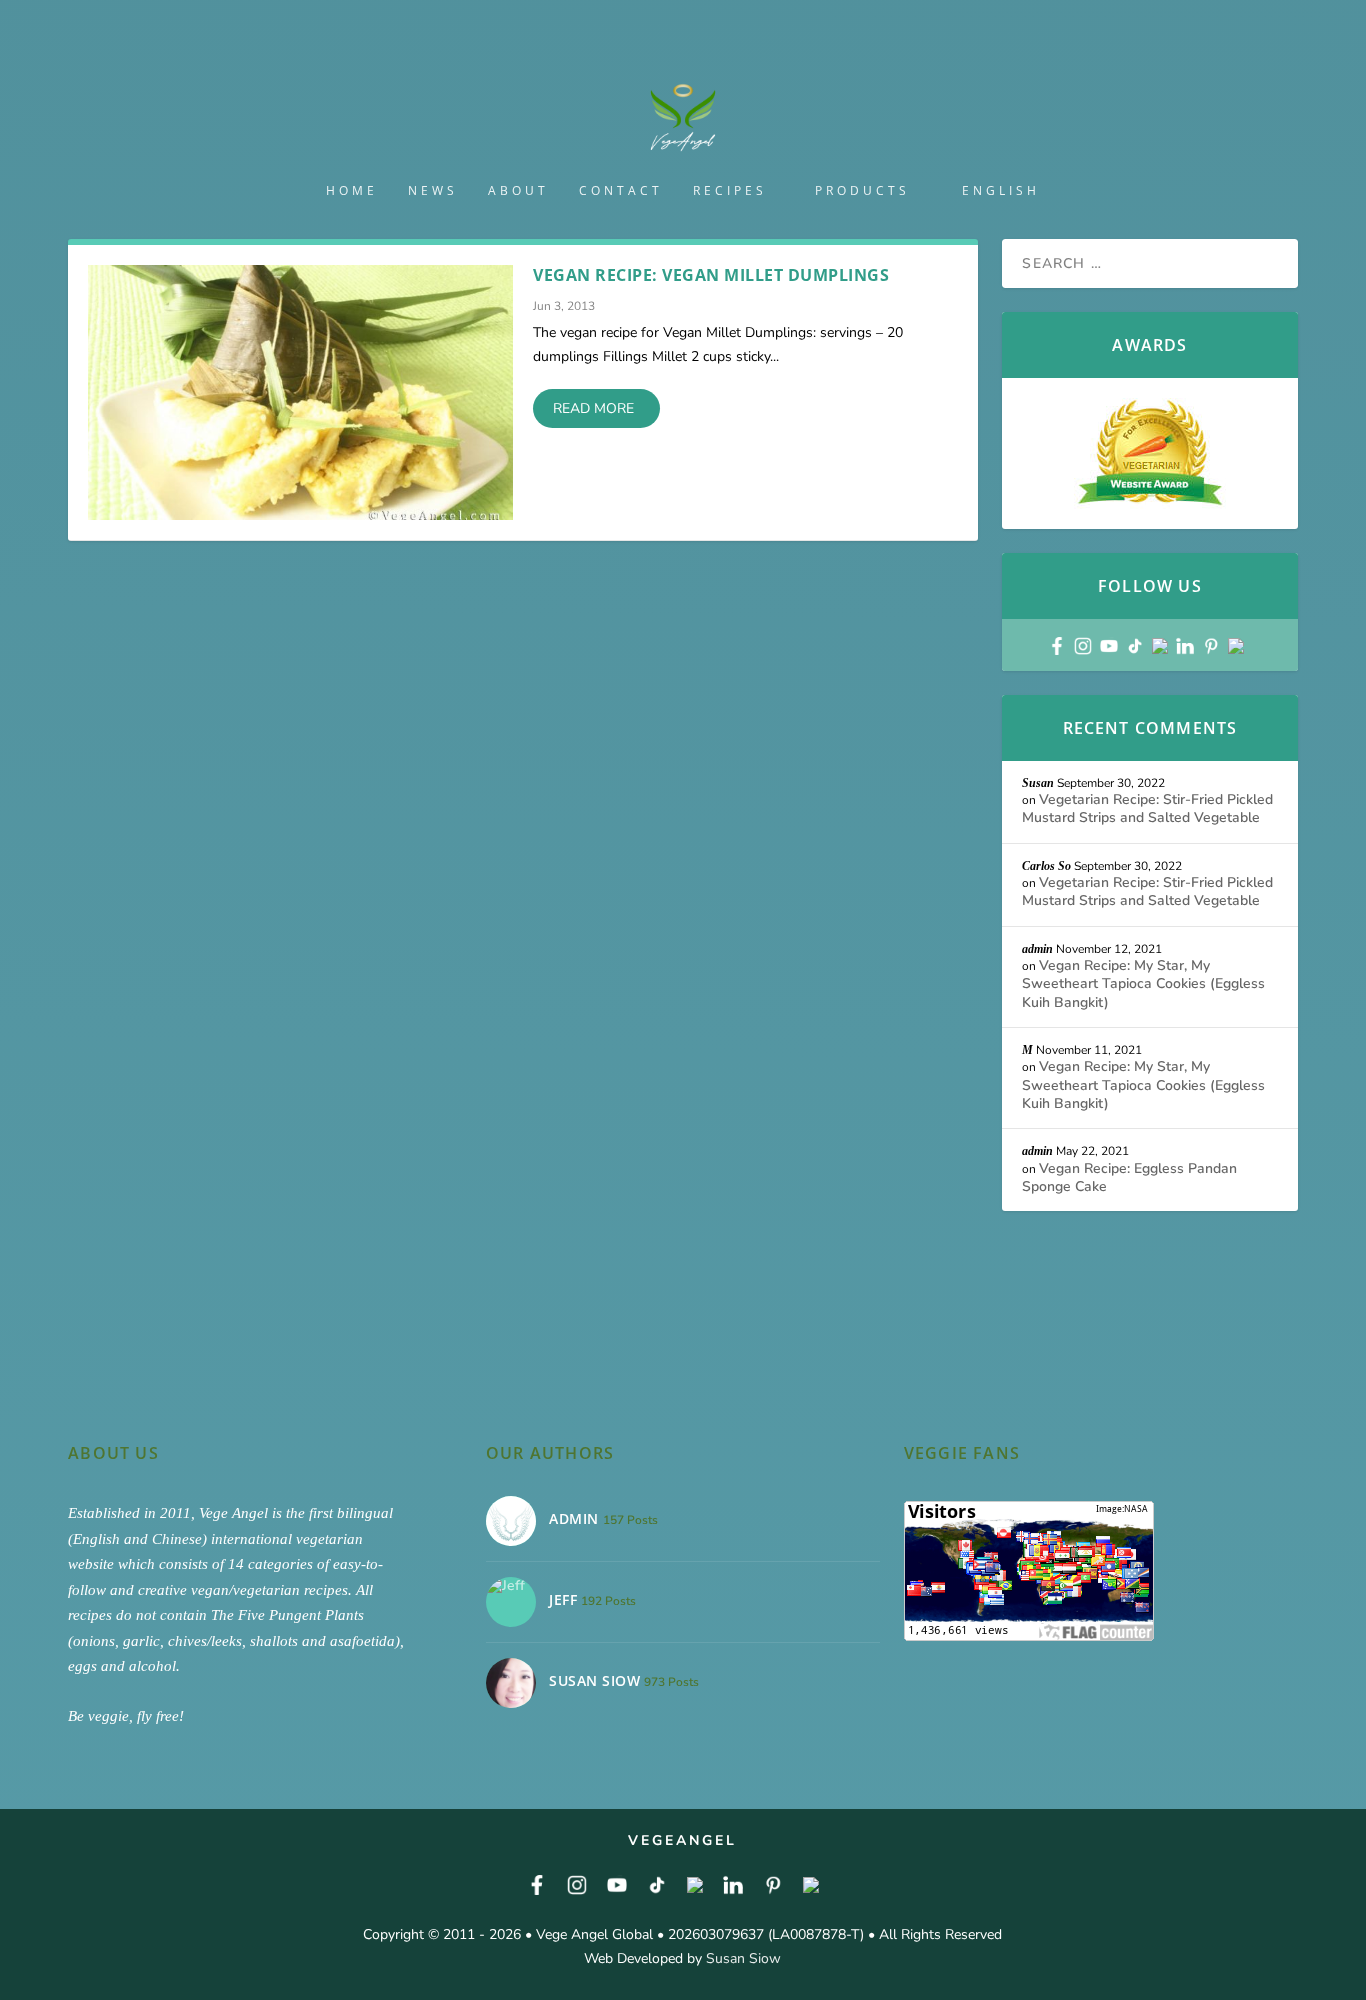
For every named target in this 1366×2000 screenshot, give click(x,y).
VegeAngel (682, 1840)
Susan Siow (743, 1958)
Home (352, 191)
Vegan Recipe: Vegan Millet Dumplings (711, 275)
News (433, 191)
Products (862, 191)
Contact (621, 191)
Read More (593, 408)
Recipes (730, 191)
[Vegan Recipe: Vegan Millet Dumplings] (300, 392)
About (518, 191)
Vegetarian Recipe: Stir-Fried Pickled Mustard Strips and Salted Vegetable (1147, 808)
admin (1037, 949)
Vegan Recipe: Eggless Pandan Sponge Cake (1129, 1177)
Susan (1038, 783)
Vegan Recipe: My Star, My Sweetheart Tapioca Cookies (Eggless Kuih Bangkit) (1143, 983)
